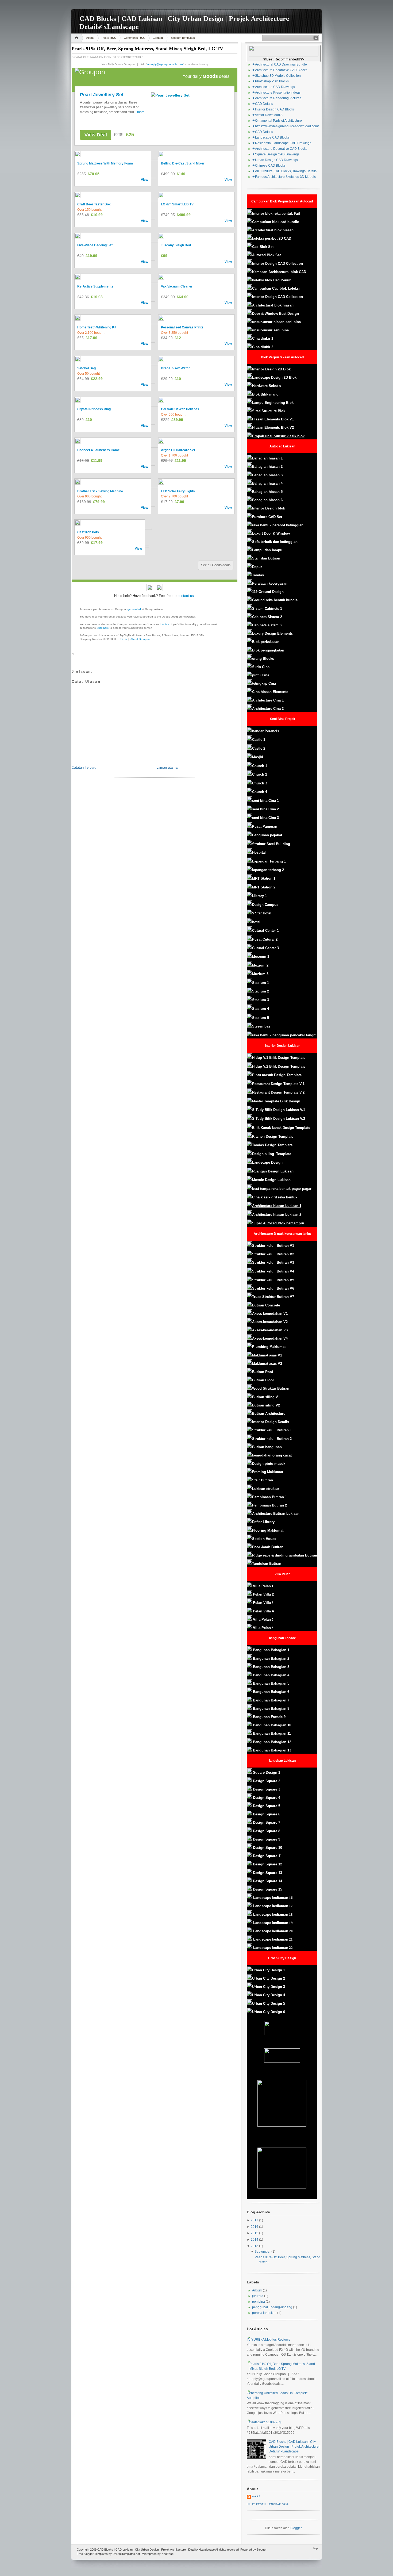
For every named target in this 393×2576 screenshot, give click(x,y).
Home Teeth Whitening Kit (97, 327)
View (145, 180)
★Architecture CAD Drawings (273, 87)
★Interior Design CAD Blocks (273, 109)
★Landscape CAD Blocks (271, 137)
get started (134, 609)
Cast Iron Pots (88, 532)
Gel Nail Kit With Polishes (180, 409)
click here (103, 628)
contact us (186, 596)
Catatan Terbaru (84, 767)
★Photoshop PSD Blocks (270, 81)
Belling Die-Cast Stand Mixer (183, 163)
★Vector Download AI (268, 115)
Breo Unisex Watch (176, 368)
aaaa (256, 2497)
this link (164, 624)
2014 (255, 2240)
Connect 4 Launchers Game (99, 450)
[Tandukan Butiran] (253, 1650)
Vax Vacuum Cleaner (177, 286)
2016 (255, 2227)
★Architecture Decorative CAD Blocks (280, 70)
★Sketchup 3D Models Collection (276, 76)
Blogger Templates (183, 38)
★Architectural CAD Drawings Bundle (280, 64)
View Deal (96, 135)
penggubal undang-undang (272, 2307)
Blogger (296, 2528)
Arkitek (257, 2290)
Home (77, 38)
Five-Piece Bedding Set (95, 245)
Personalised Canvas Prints (182, 327)
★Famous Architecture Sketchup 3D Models (284, 177)
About (90, 38)
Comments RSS (134, 38)
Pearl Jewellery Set (102, 95)
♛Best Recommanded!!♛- (284, 59)
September (263, 2252)
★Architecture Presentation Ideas (276, 93)
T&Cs (123, 639)
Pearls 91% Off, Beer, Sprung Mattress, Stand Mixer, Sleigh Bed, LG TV (147, 49)
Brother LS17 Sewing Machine (100, 491)
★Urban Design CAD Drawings (275, 160)
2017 (255, 2220)
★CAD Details (263, 104)
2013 (255, 2246)
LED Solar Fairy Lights (178, 491)
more (141, 112)
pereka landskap (264, 2313)
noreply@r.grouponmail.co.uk (165, 64)
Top (315, 2548)
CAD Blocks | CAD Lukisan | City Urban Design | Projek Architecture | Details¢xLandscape (294, 2447)
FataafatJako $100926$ (264, 2422)
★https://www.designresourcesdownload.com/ (285, 126)
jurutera (258, 2296)
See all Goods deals (216, 565)
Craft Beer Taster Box (94, 204)
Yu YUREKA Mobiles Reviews (268, 2340)
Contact (158, 38)
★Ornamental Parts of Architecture (277, 121)
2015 (255, 2233)
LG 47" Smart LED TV (177, 204)
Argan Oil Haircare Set (178, 450)
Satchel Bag (86, 368)
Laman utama (167, 767)
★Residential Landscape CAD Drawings (282, 143)
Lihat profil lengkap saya (268, 2504)
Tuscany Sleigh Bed (176, 245)
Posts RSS (109, 38)
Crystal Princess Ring (94, 409)
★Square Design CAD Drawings (276, 154)
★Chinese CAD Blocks (269, 166)
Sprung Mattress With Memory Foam (105, 163)
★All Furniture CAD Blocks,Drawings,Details (284, 171)
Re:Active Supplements (95, 286)
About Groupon (140, 639)
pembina (259, 2302)
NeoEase (167, 2554)
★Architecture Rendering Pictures (277, 98)
